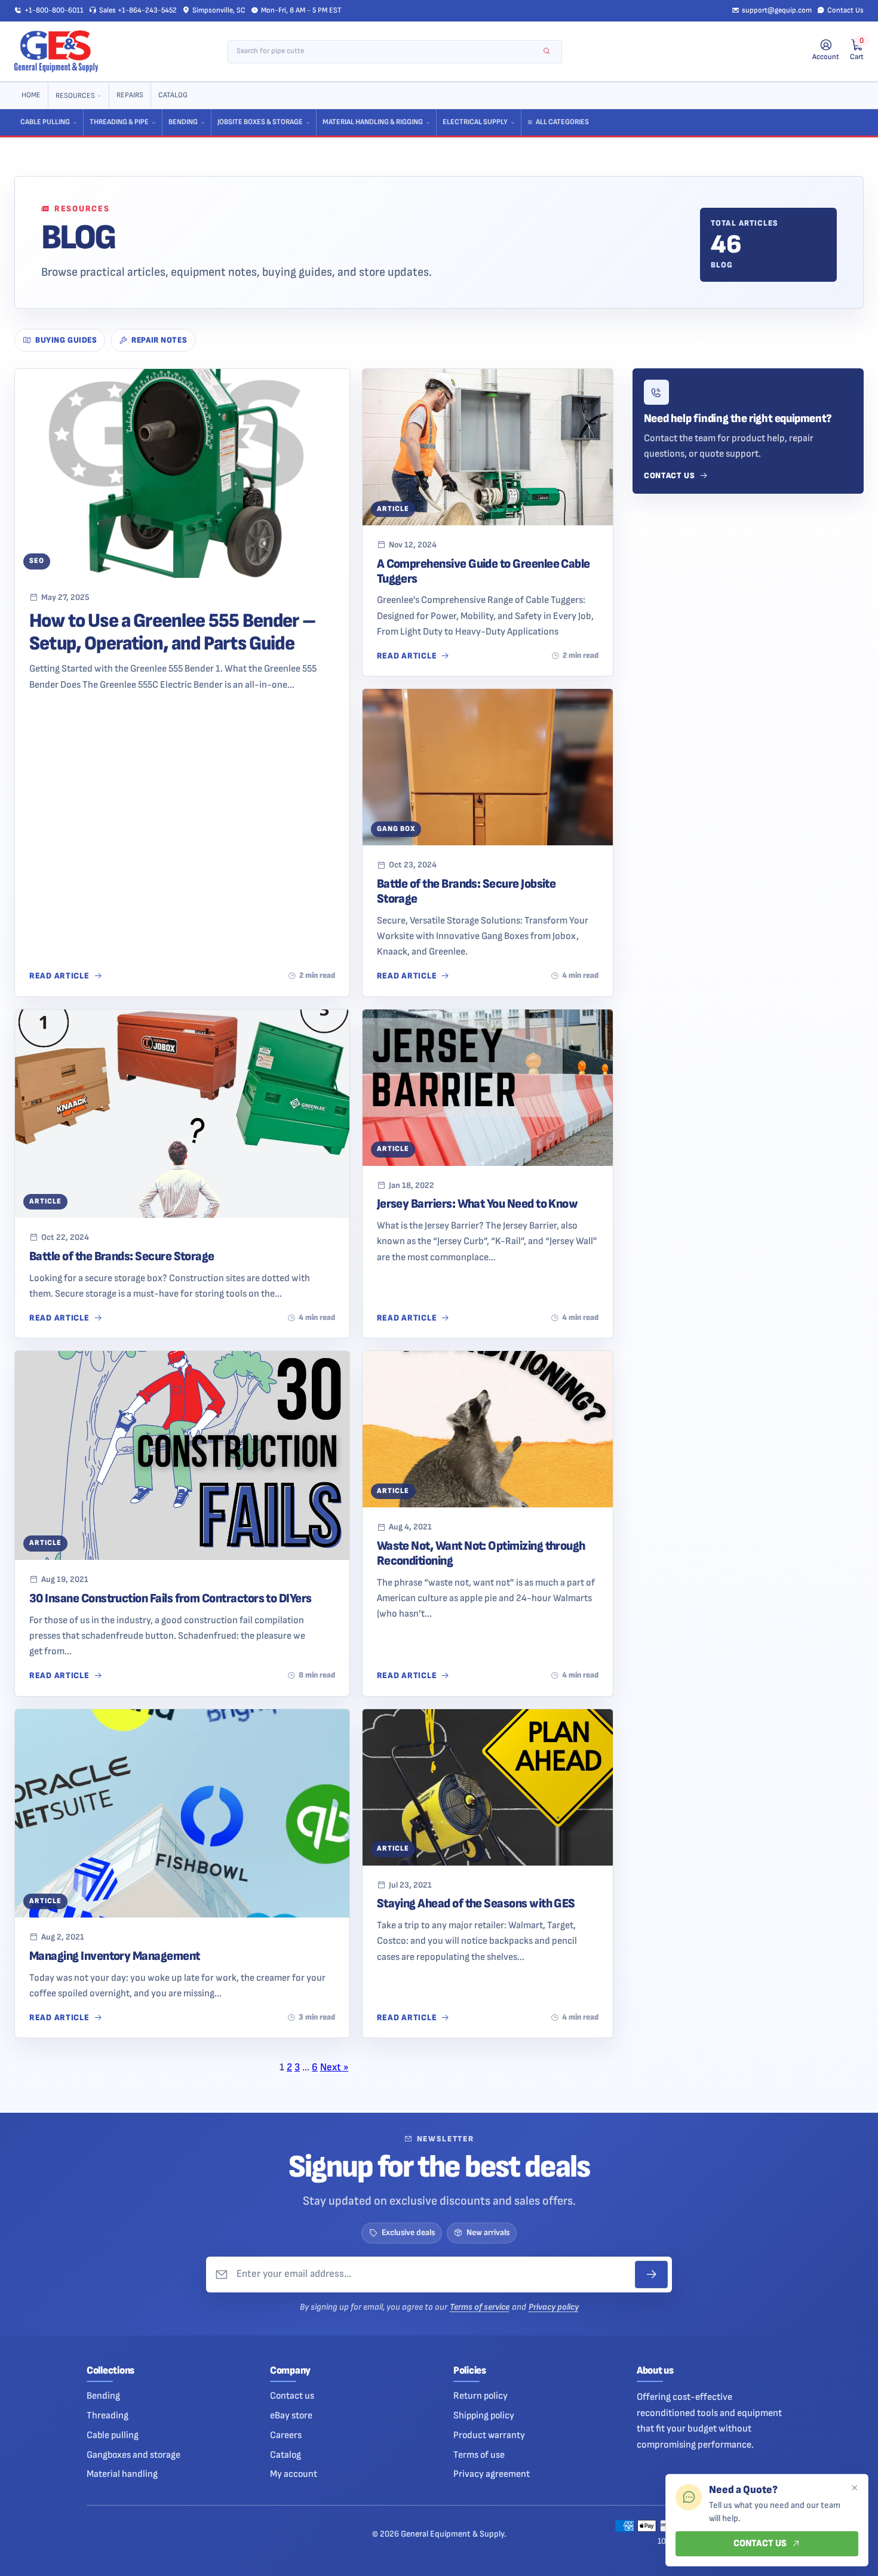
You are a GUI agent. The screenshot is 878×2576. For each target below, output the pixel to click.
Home (31, 95)
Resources (75, 96)
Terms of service (480, 2307)
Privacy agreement (492, 2474)
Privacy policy (554, 2307)
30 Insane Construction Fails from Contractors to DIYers (171, 1598)
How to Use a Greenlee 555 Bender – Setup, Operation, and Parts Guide (172, 632)
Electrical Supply (475, 122)
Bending (183, 122)
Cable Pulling (45, 122)
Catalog (173, 95)
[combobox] (387, 52)
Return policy (481, 2396)
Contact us (292, 2396)
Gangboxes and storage (133, 2455)
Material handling (122, 2474)
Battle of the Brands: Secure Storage (122, 1256)
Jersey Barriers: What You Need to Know (478, 1204)
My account (294, 2474)
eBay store (291, 2415)
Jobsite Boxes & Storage (260, 122)
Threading (108, 2415)
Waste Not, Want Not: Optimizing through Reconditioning (481, 1553)
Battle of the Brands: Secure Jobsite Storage (466, 891)
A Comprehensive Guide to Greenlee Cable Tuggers (483, 571)
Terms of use (479, 2455)
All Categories (562, 122)
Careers (286, 2435)
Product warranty (489, 2435)
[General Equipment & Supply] (56, 51)
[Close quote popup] (854, 2488)
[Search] (547, 52)
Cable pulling (113, 2435)
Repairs (130, 95)
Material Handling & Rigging (373, 122)
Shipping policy (484, 2415)
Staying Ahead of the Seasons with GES (476, 1903)
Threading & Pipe (119, 122)
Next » (334, 2067)
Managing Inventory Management (115, 1956)
